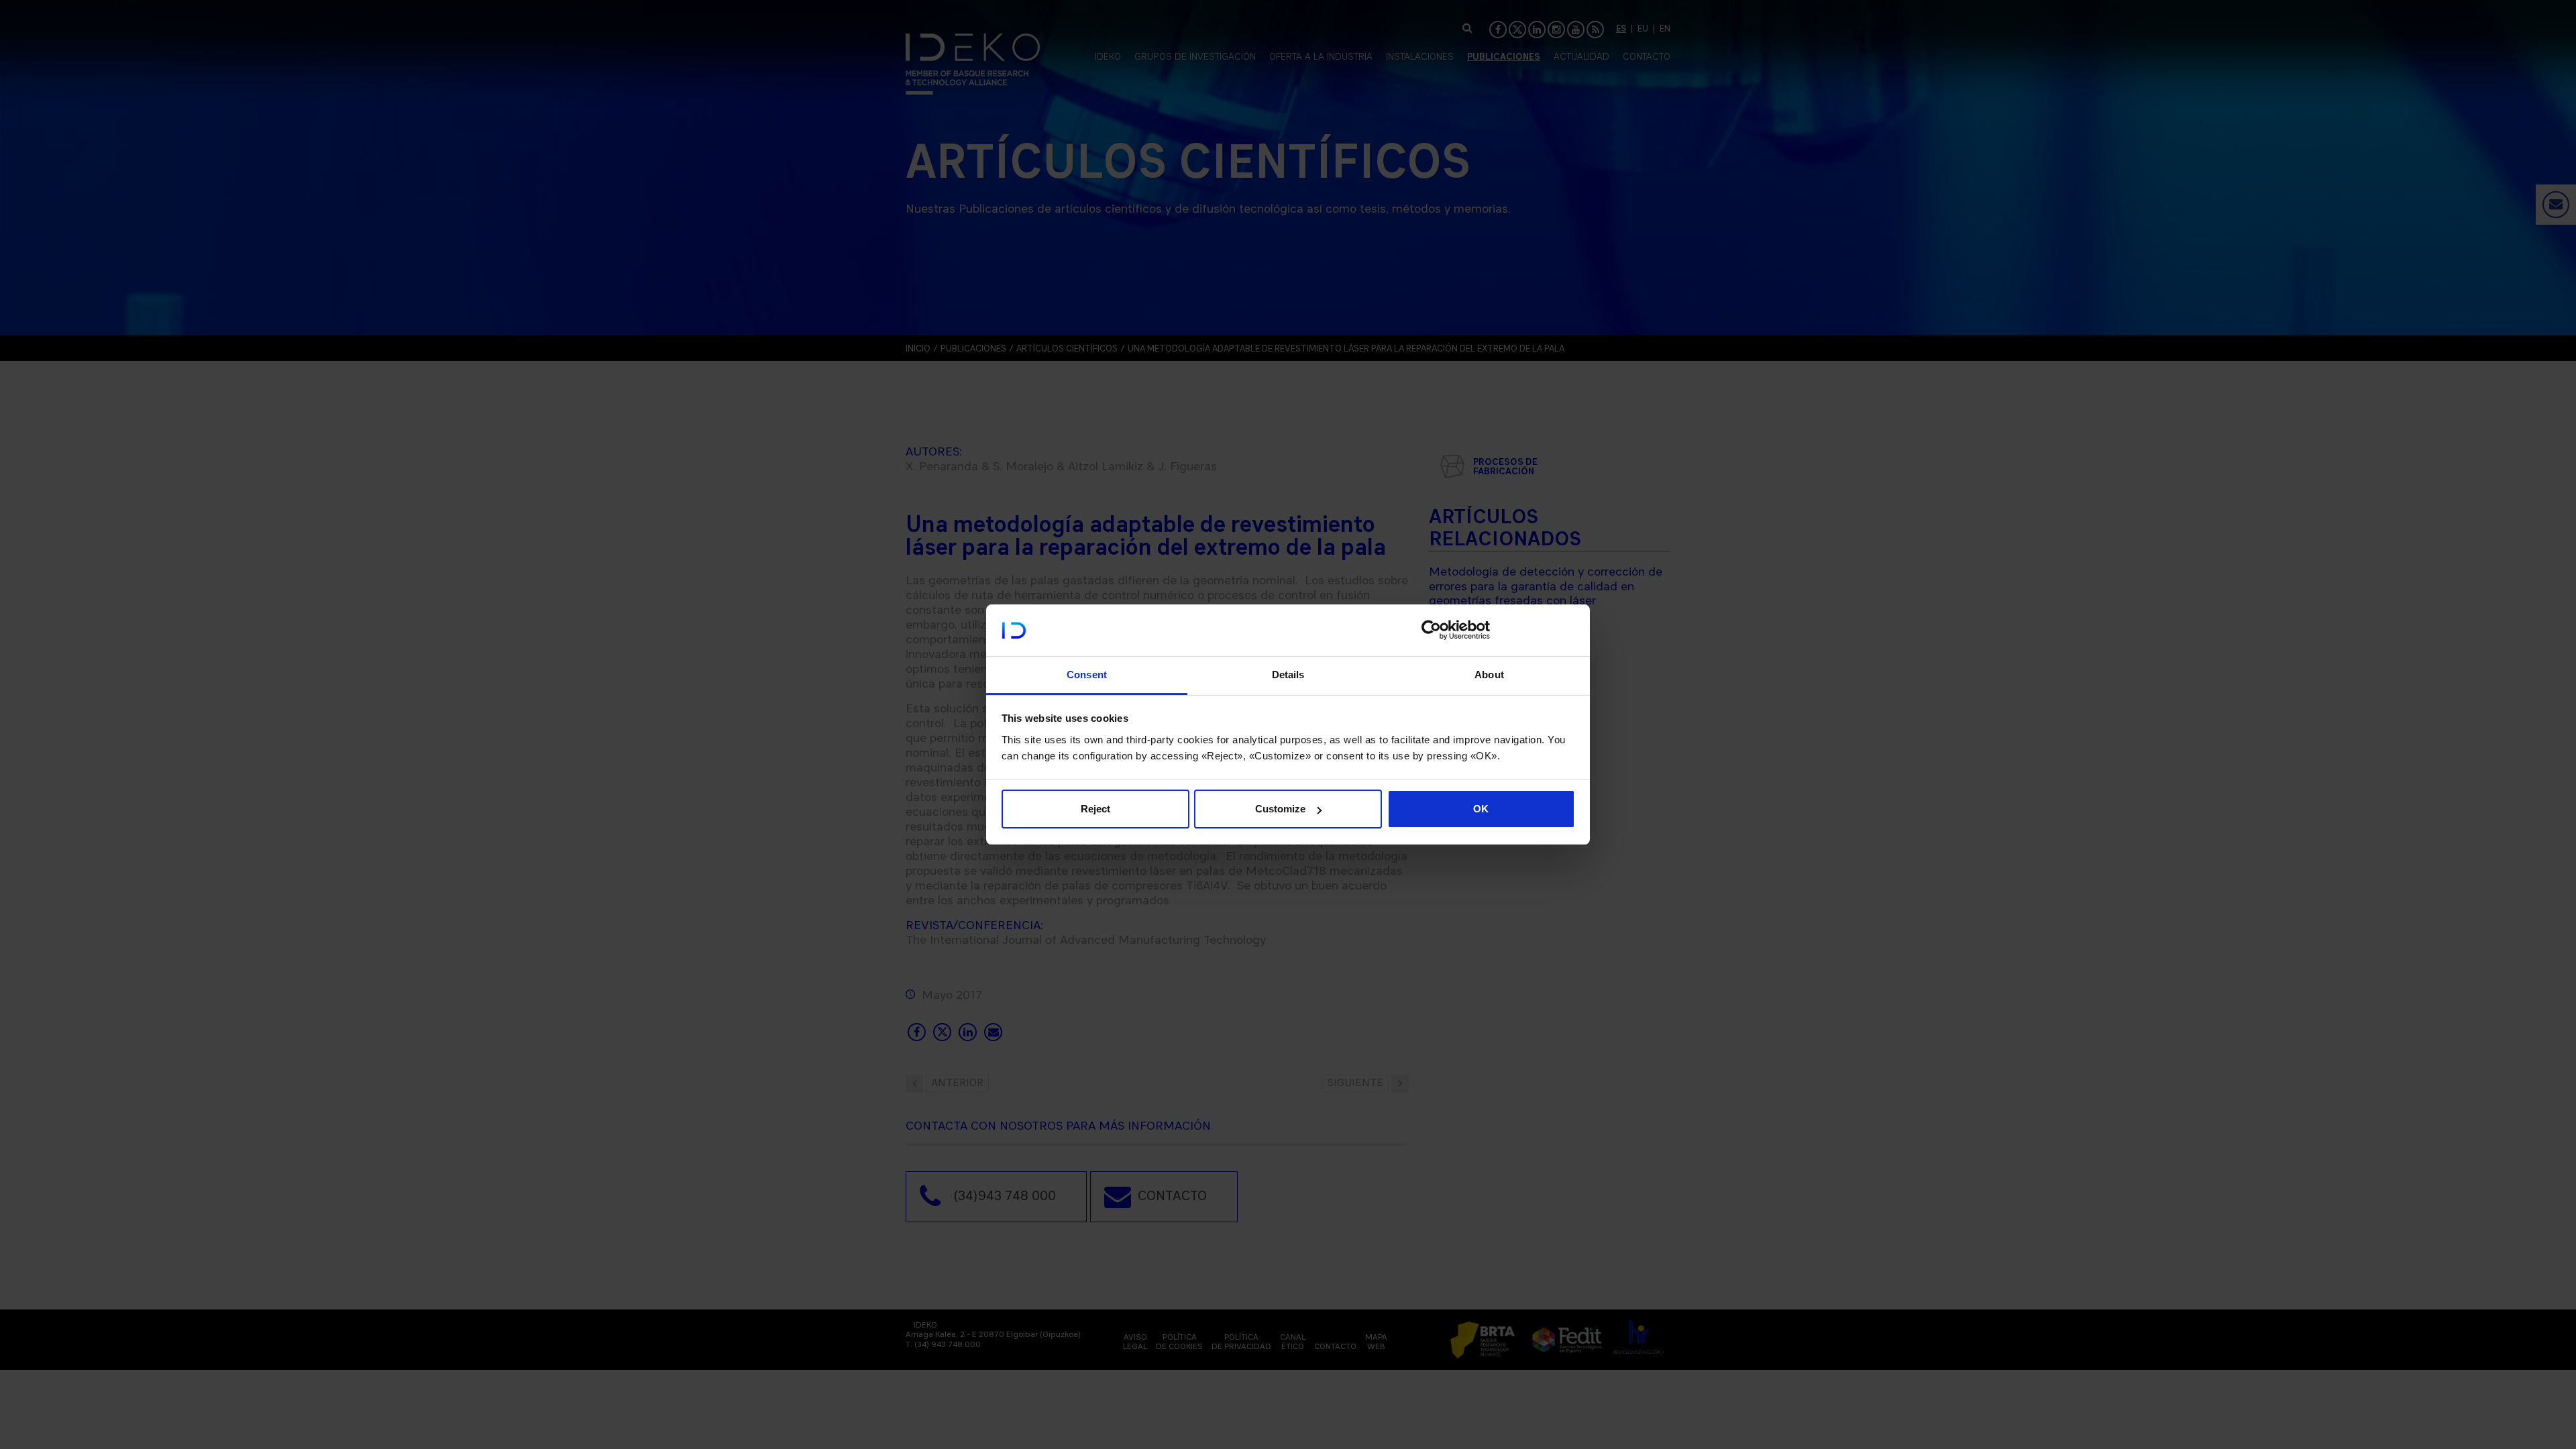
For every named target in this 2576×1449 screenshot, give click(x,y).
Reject (1095, 809)
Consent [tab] (1087, 675)
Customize (1280, 809)
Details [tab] (1288, 675)
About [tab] (1489, 675)
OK (1481, 809)
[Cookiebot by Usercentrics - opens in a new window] (1431, 630)
